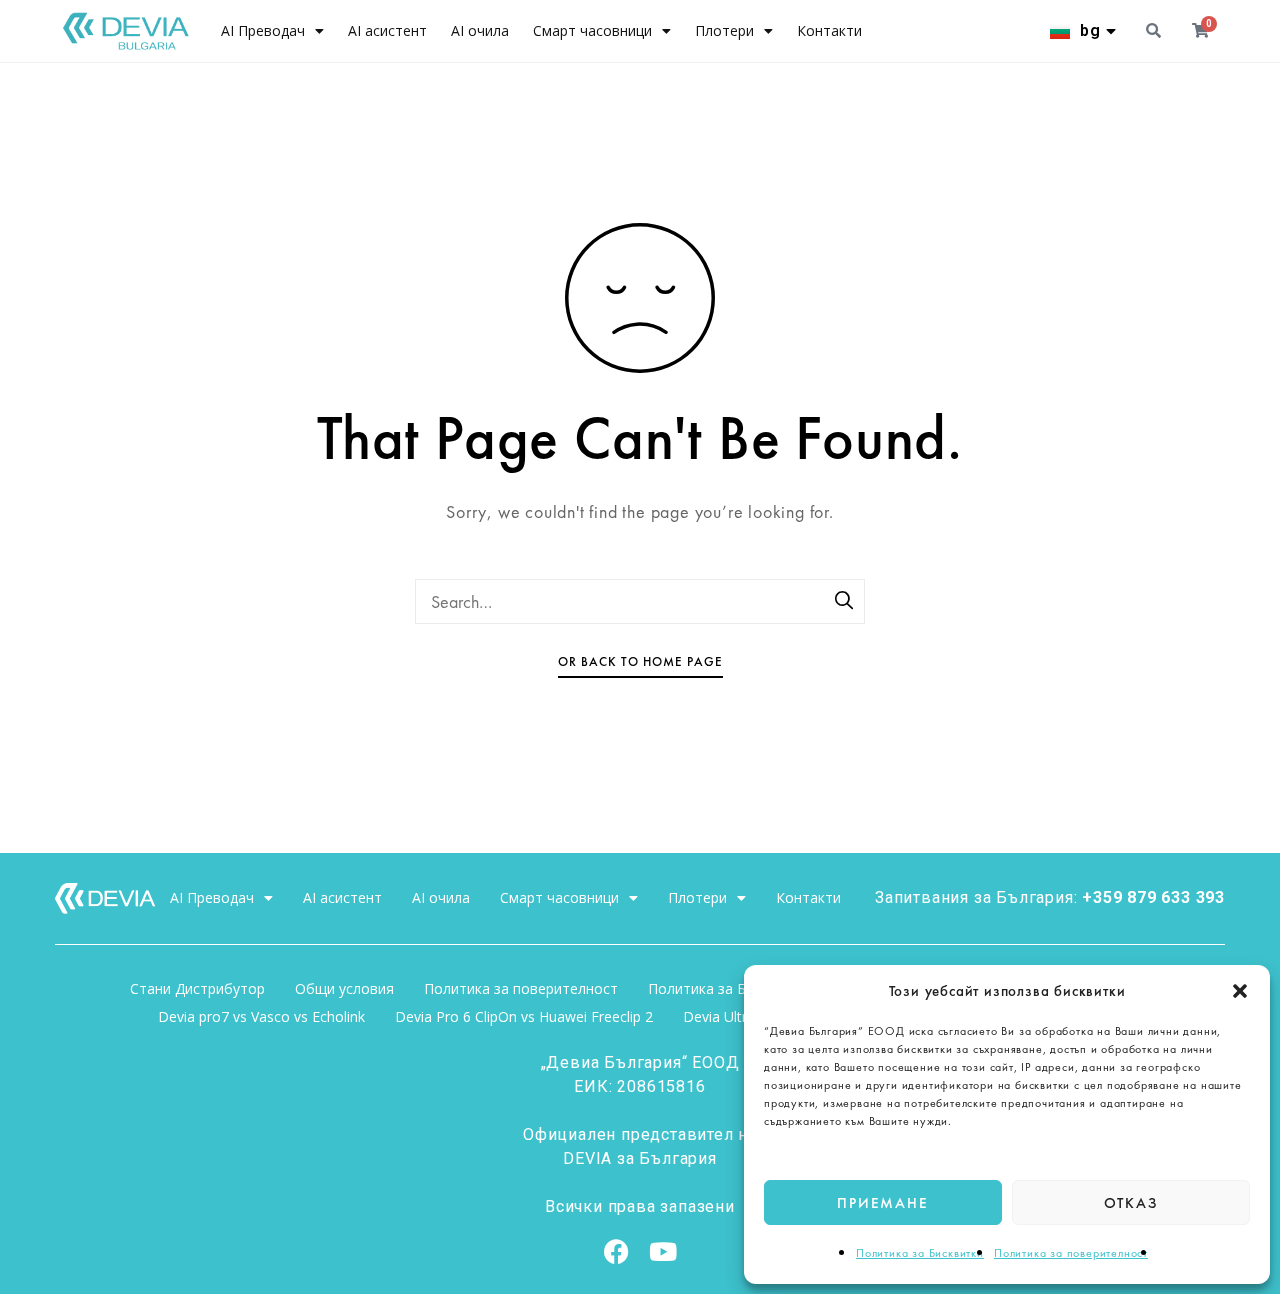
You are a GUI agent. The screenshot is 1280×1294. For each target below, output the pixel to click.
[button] (1240, 991)
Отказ (1131, 1203)
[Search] (845, 602)
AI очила (480, 30)
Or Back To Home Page (640, 661)
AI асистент (387, 30)
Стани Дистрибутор (197, 988)
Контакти (829, 30)
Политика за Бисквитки (920, 1253)
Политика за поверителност (1071, 1253)
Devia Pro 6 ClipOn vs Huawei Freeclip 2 (524, 1016)
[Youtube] (662, 1251)
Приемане (882, 1203)
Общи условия (344, 988)
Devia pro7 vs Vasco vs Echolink (261, 1016)
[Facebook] (617, 1251)
